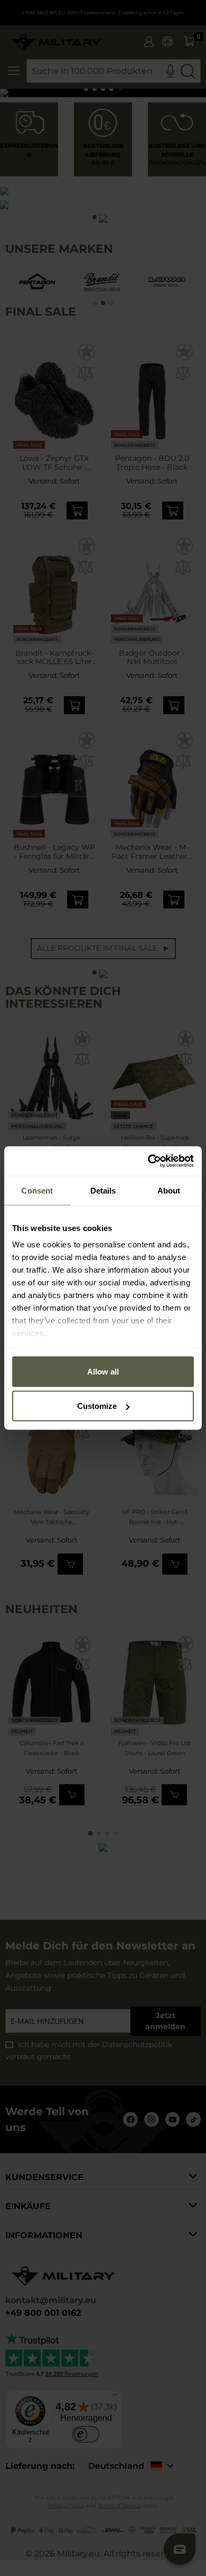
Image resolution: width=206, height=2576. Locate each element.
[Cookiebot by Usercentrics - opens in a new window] (148, 1161)
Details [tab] (103, 1190)
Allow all (103, 1371)
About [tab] (169, 1190)
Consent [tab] (37, 1190)
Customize (97, 1406)
